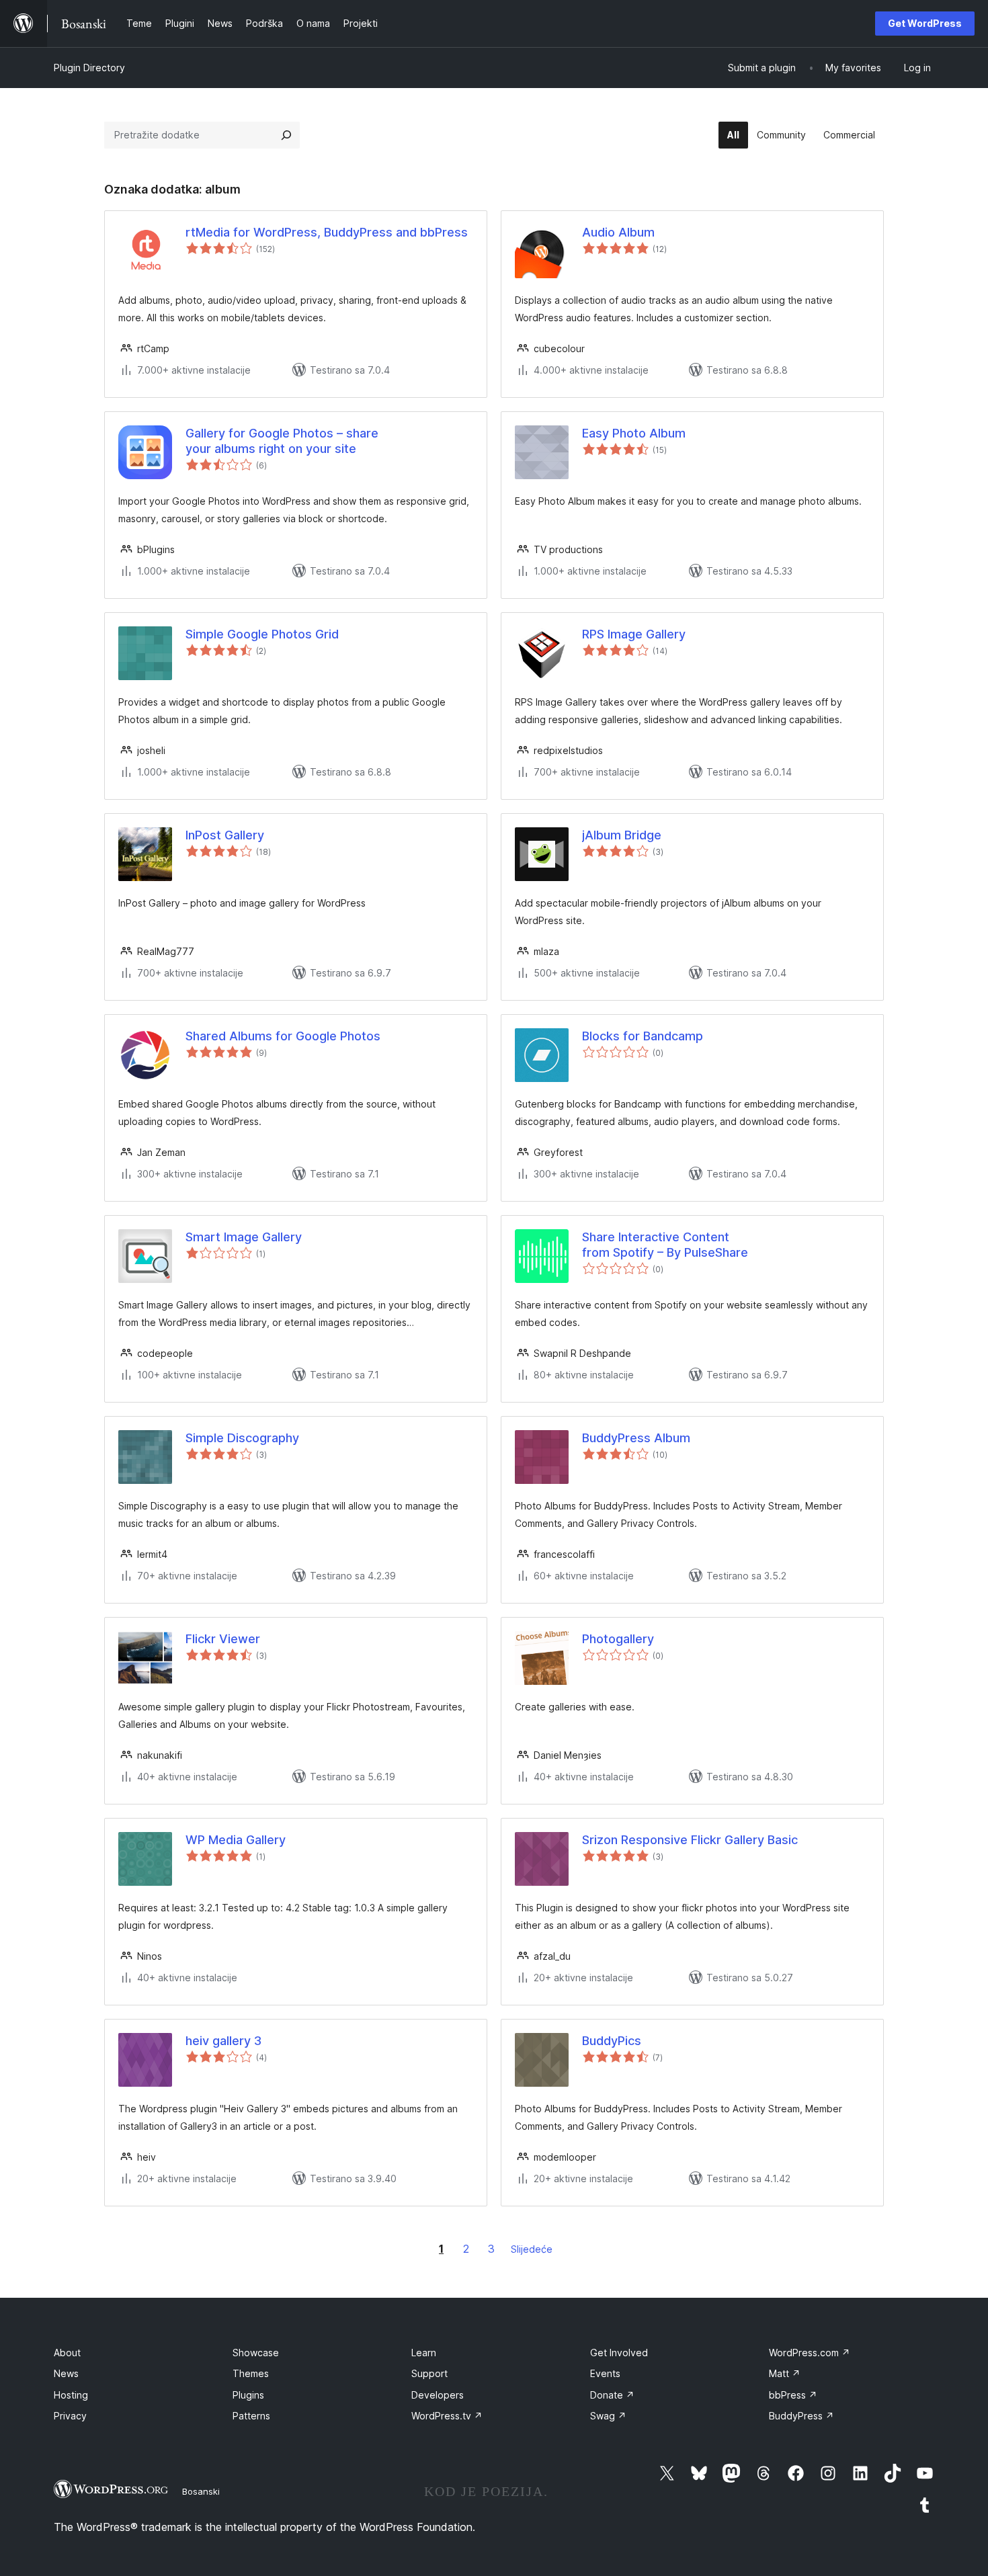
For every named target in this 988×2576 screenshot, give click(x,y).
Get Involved (619, 2353)
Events (605, 2373)
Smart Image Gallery (244, 1237)
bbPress (793, 2395)
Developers (438, 2395)
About (67, 2353)
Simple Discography (242, 1438)
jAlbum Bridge (622, 835)
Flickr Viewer (223, 1639)
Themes (251, 2373)
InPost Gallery (225, 835)
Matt (785, 2373)
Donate (612, 2395)
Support (429, 2373)
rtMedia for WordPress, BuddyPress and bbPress (327, 232)
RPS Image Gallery (634, 634)
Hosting (71, 2395)
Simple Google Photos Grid (262, 634)
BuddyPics (612, 2041)
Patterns (251, 2416)
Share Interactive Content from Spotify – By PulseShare (665, 1245)
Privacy (70, 2416)
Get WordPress (925, 23)
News (66, 2373)
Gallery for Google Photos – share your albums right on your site (282, 441)
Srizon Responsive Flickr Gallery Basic (690, 1840)
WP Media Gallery (236, 1840)
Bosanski (201, 2491)
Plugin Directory (89, 68)
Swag (608, 2416)
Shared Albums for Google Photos (283, 1036)
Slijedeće (532, 2249)
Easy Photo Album (634, 433)
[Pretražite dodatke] (286, 135)
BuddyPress (801, 2416)
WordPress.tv (447, 2416)
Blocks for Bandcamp (643, 1036)
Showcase (256, 2353)
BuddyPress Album (636, 1438)
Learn (424, 2353)
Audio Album (618, 232)
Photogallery (618, 1639)
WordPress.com (810, 2353)
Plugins (248, 2395)
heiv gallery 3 (223, 2041)
